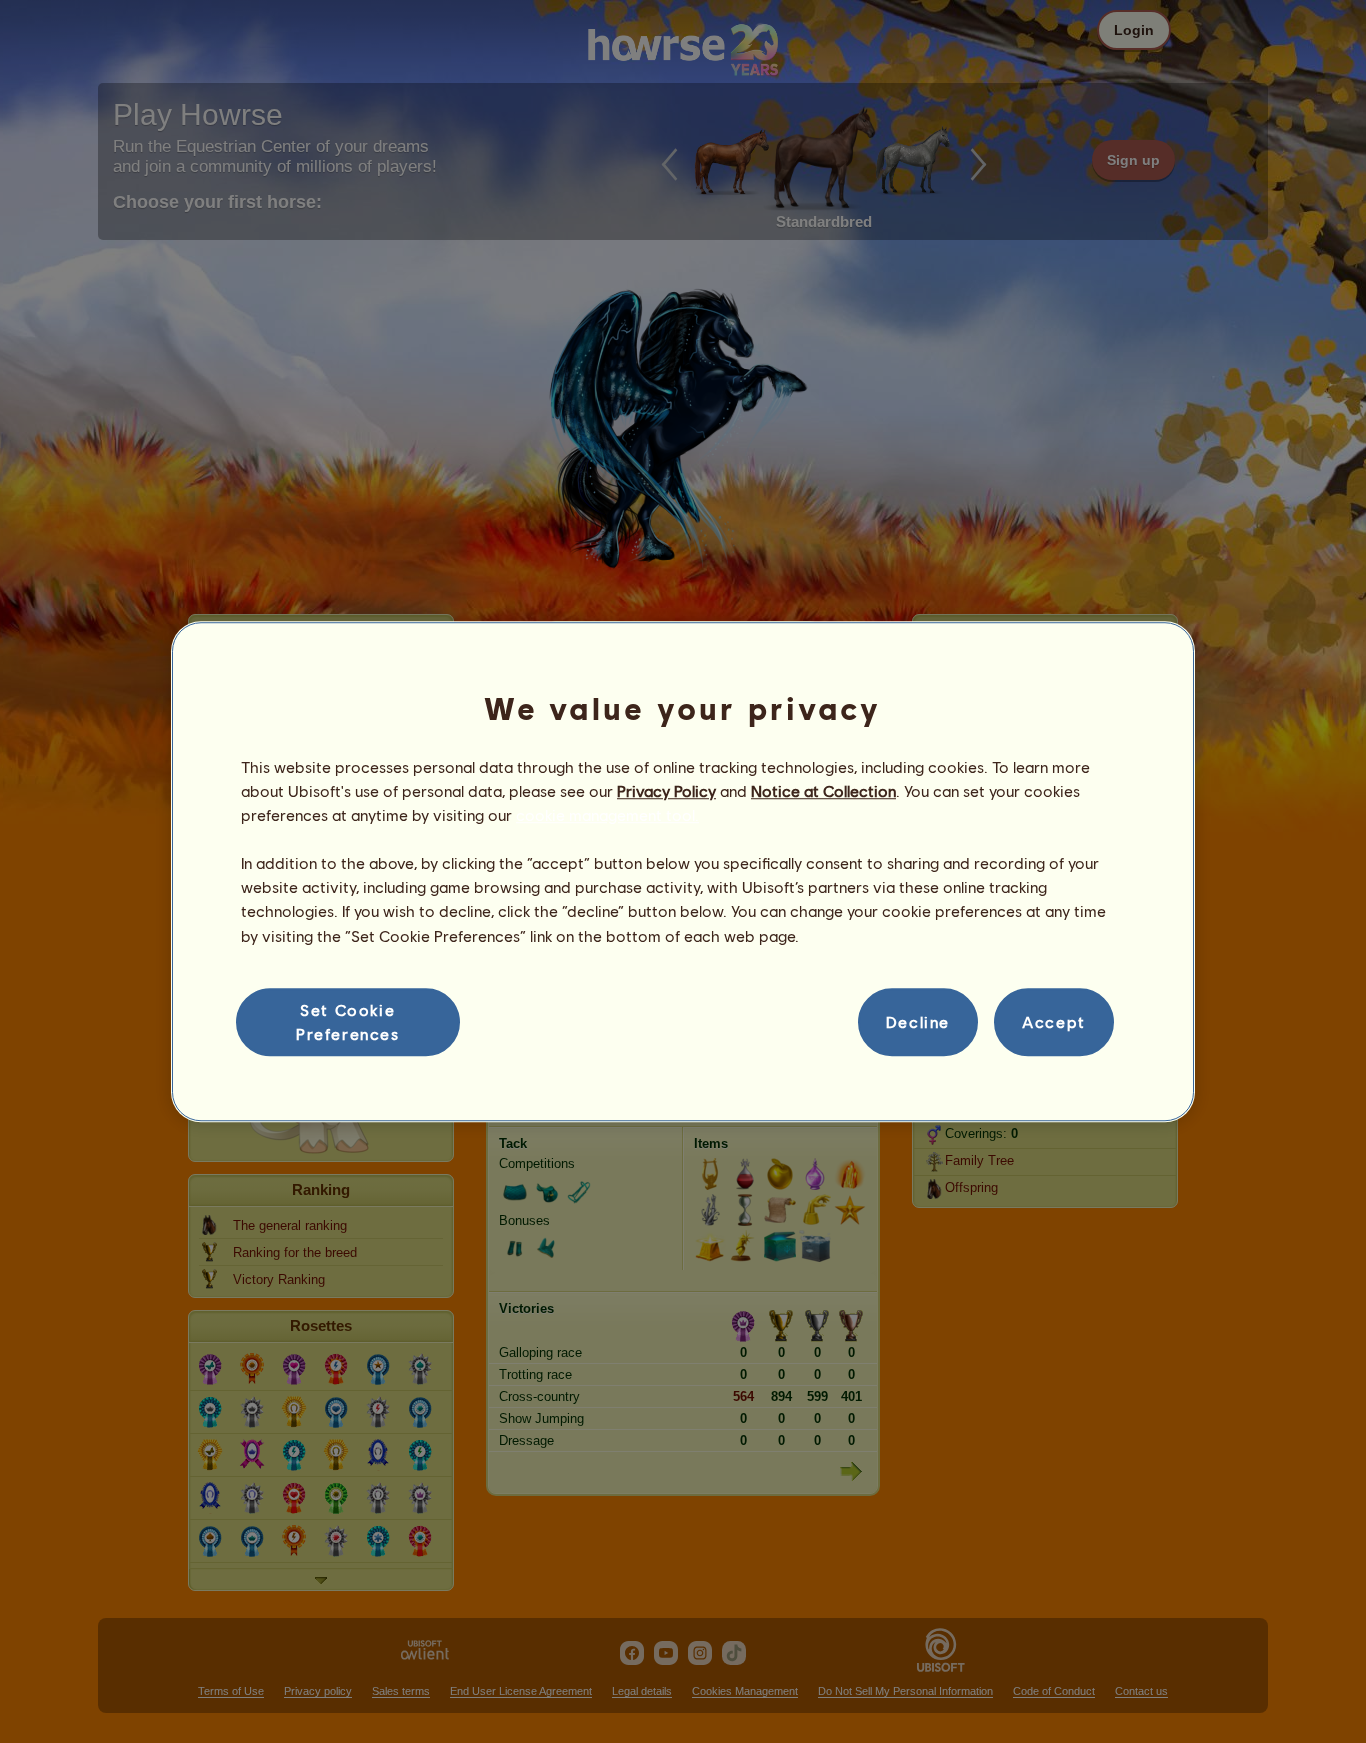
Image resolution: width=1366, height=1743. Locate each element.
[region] (683, 872)
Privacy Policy (666, 790)
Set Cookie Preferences (348, 1021)
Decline (918, 1021)
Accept (1054, 1021)
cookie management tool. (607, 814)
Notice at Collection (823, 790)
